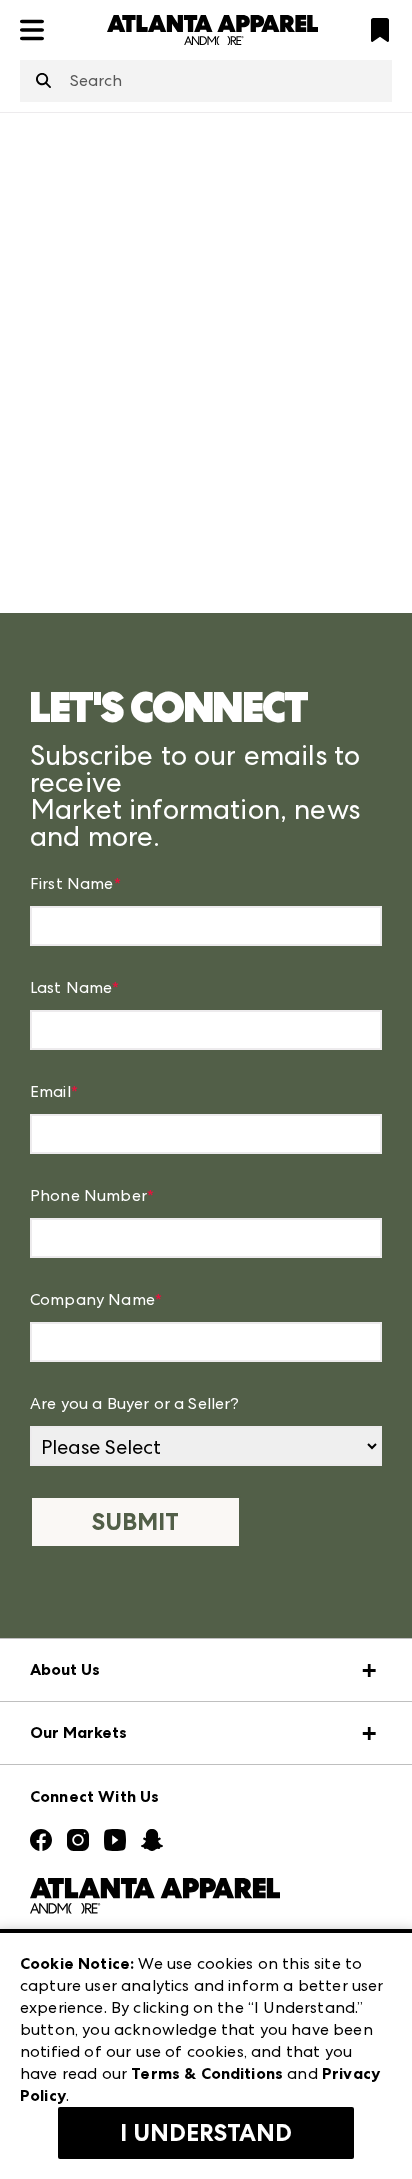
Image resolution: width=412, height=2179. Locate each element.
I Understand (206, 2133)
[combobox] (206, 81)
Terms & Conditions (207, 2073)
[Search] (43, 82)
